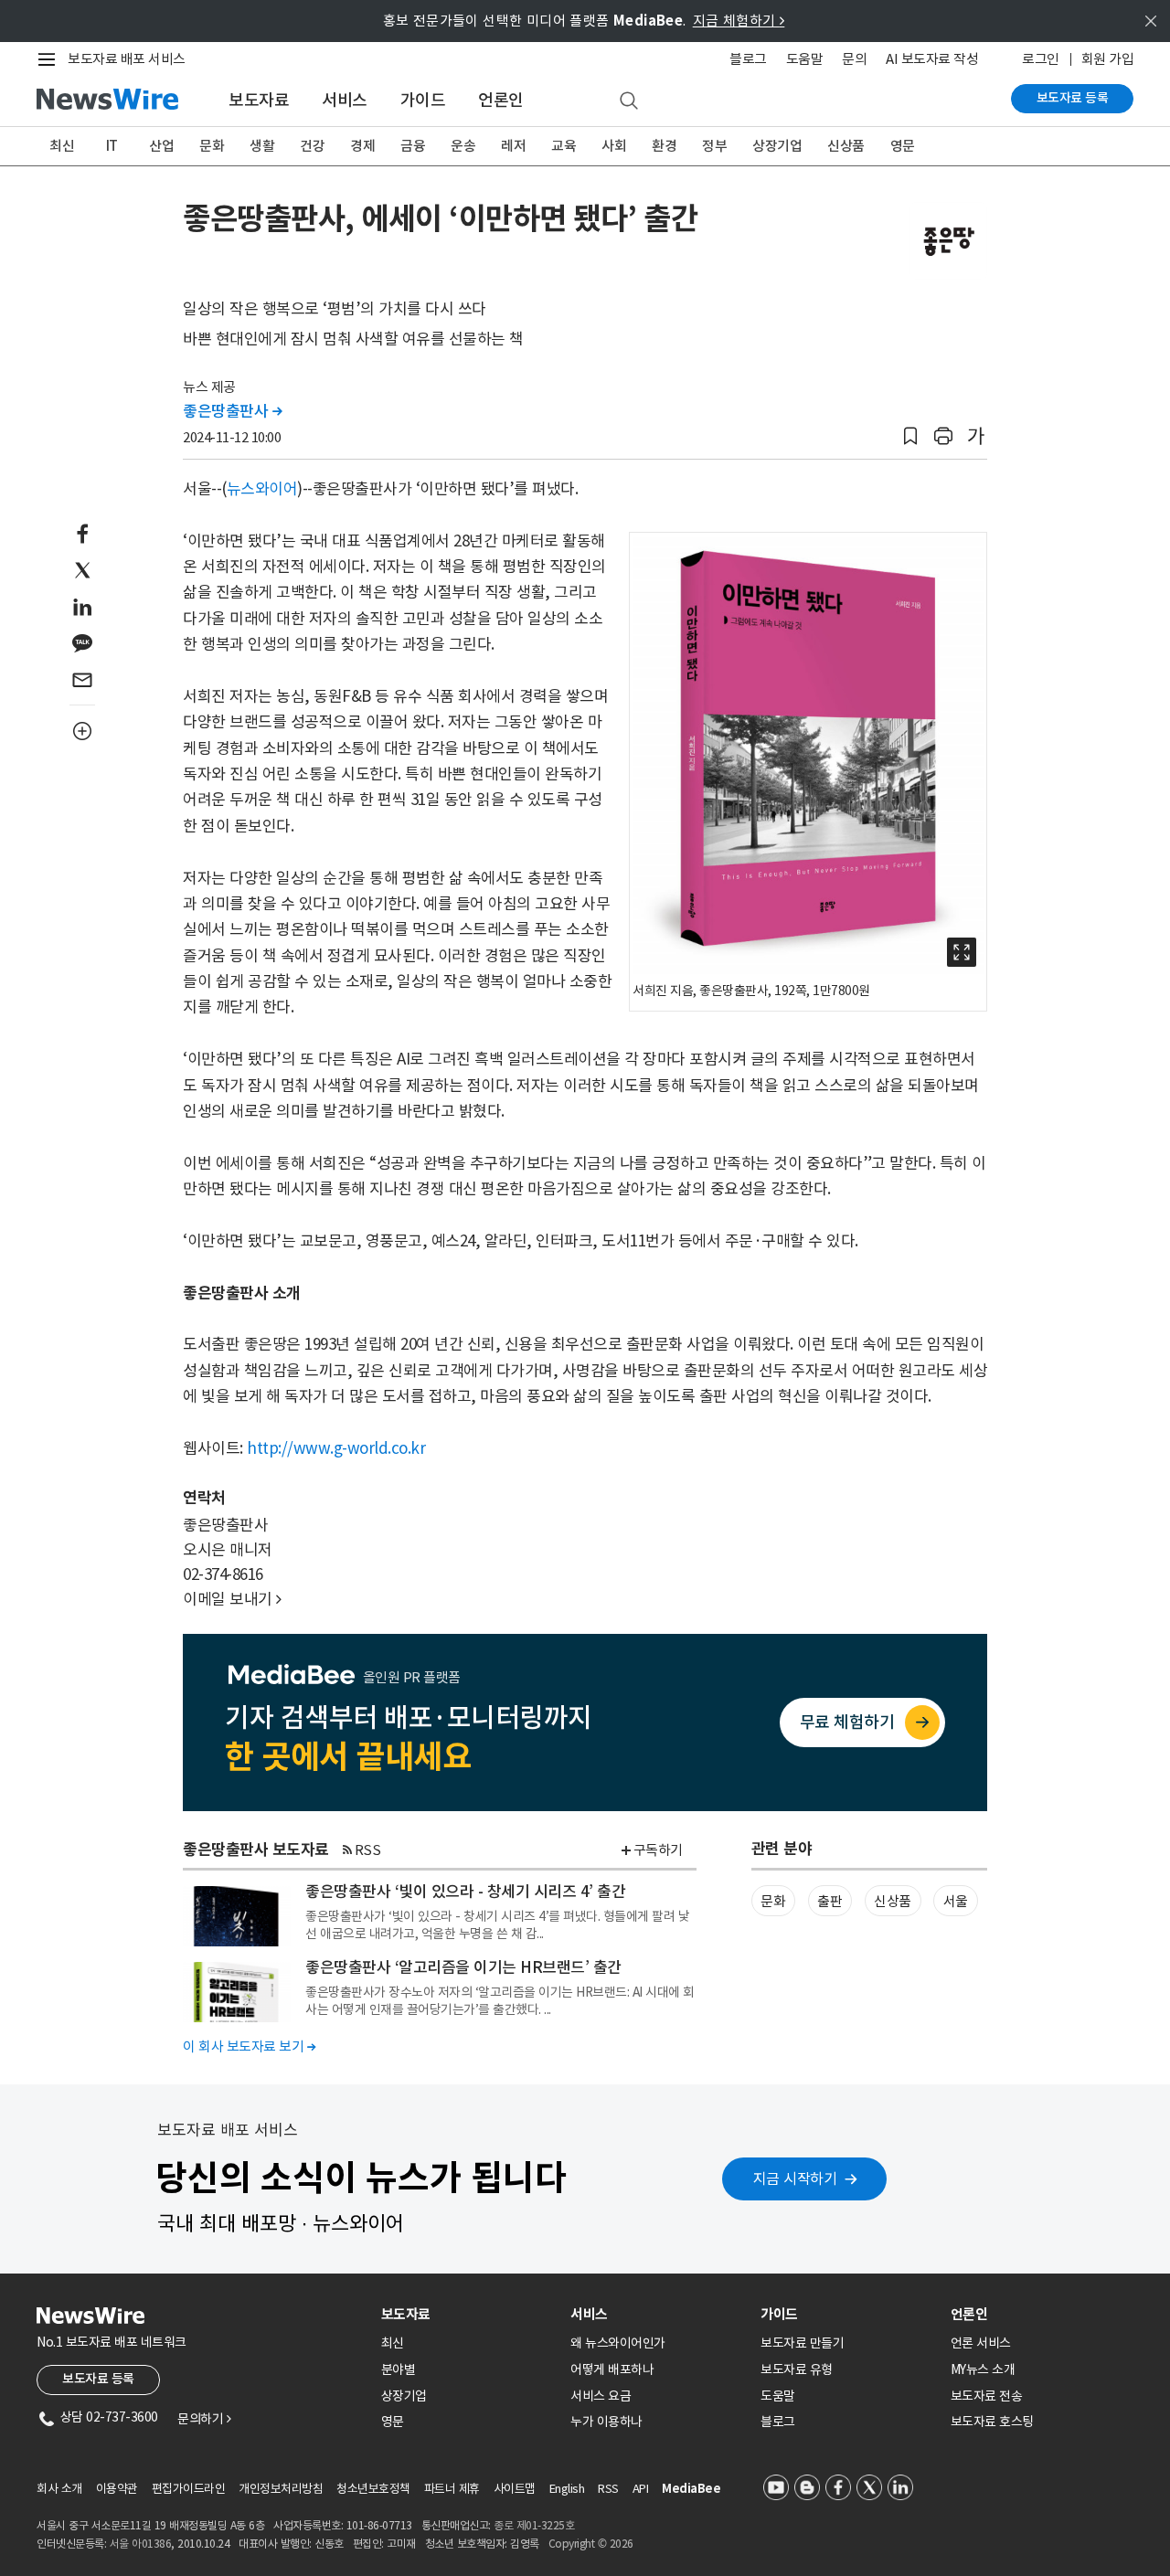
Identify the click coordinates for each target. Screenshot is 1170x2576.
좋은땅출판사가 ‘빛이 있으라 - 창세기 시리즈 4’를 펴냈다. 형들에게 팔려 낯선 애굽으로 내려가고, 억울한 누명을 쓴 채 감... (497, 1924)
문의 (854, 59)
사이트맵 (515, 2489)
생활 (262, 146)
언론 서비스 (981, 2343)
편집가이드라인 (189, 2489)
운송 (463, 146)
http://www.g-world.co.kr (336, 1448)
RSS (368, 1850)
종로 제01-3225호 (534, 2525)
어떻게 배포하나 (612, 2369)
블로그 (748, 59)
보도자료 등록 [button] (98, 2379)
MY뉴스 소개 (983, 2369)
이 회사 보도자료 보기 (249, 2046)
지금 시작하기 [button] (795, 2178)
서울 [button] (956, 1901)
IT (112, 146)
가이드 (423, 100)
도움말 (805, 59)
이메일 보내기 (232, 1599)
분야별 (399, 2369)
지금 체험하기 (739, 21)
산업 (161, 146)
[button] (910, 436)
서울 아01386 (141, 2544)
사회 (614, 146)
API (641, 2489)
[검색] (629, 101)
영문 (903, 146)
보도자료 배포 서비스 (127, 59)
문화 (212, 146)
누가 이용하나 (606, 2422)
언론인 (501, 100)
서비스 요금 (601, 2396)
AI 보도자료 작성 (932, 59)
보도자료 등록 (1073, 98)
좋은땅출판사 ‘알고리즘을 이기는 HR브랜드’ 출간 (463, 1967)
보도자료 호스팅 (992, 2422)
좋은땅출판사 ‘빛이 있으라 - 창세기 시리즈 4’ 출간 (465, 1892)
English (567, 2489)
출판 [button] (830, 1901)
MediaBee (691, 2489)
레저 (513, 146)
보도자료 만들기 (802, 2343)
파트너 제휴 (452, 2489)
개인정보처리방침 (281, 2489)
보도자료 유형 (797, 2369)
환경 (664, 146)
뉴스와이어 (262, 489)
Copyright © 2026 (591, 2544)
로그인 (1041, 59)
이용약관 (117, 2489)
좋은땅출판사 (232, 411)
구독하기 (658, 1850)
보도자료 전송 (987, 2396)
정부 (714, 146)
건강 (312, 146)
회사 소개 (59, 2489)
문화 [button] (773, 1901)
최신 (62, 146)
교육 (564, 146)
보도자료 (259, 100)
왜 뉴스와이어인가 (618, 2343)
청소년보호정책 (373, 2489)
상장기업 (777, 146)
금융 (413, 146)
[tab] (469, 2314)
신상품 (846, 146)
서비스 (345, 100)
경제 (362, 146)
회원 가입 (1108, 59)
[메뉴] (50, 59)
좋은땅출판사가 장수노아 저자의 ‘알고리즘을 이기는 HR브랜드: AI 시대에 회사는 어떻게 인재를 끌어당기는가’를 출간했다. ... (500, 2000)
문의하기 (204, 2419)
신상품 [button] (893, 1901)
